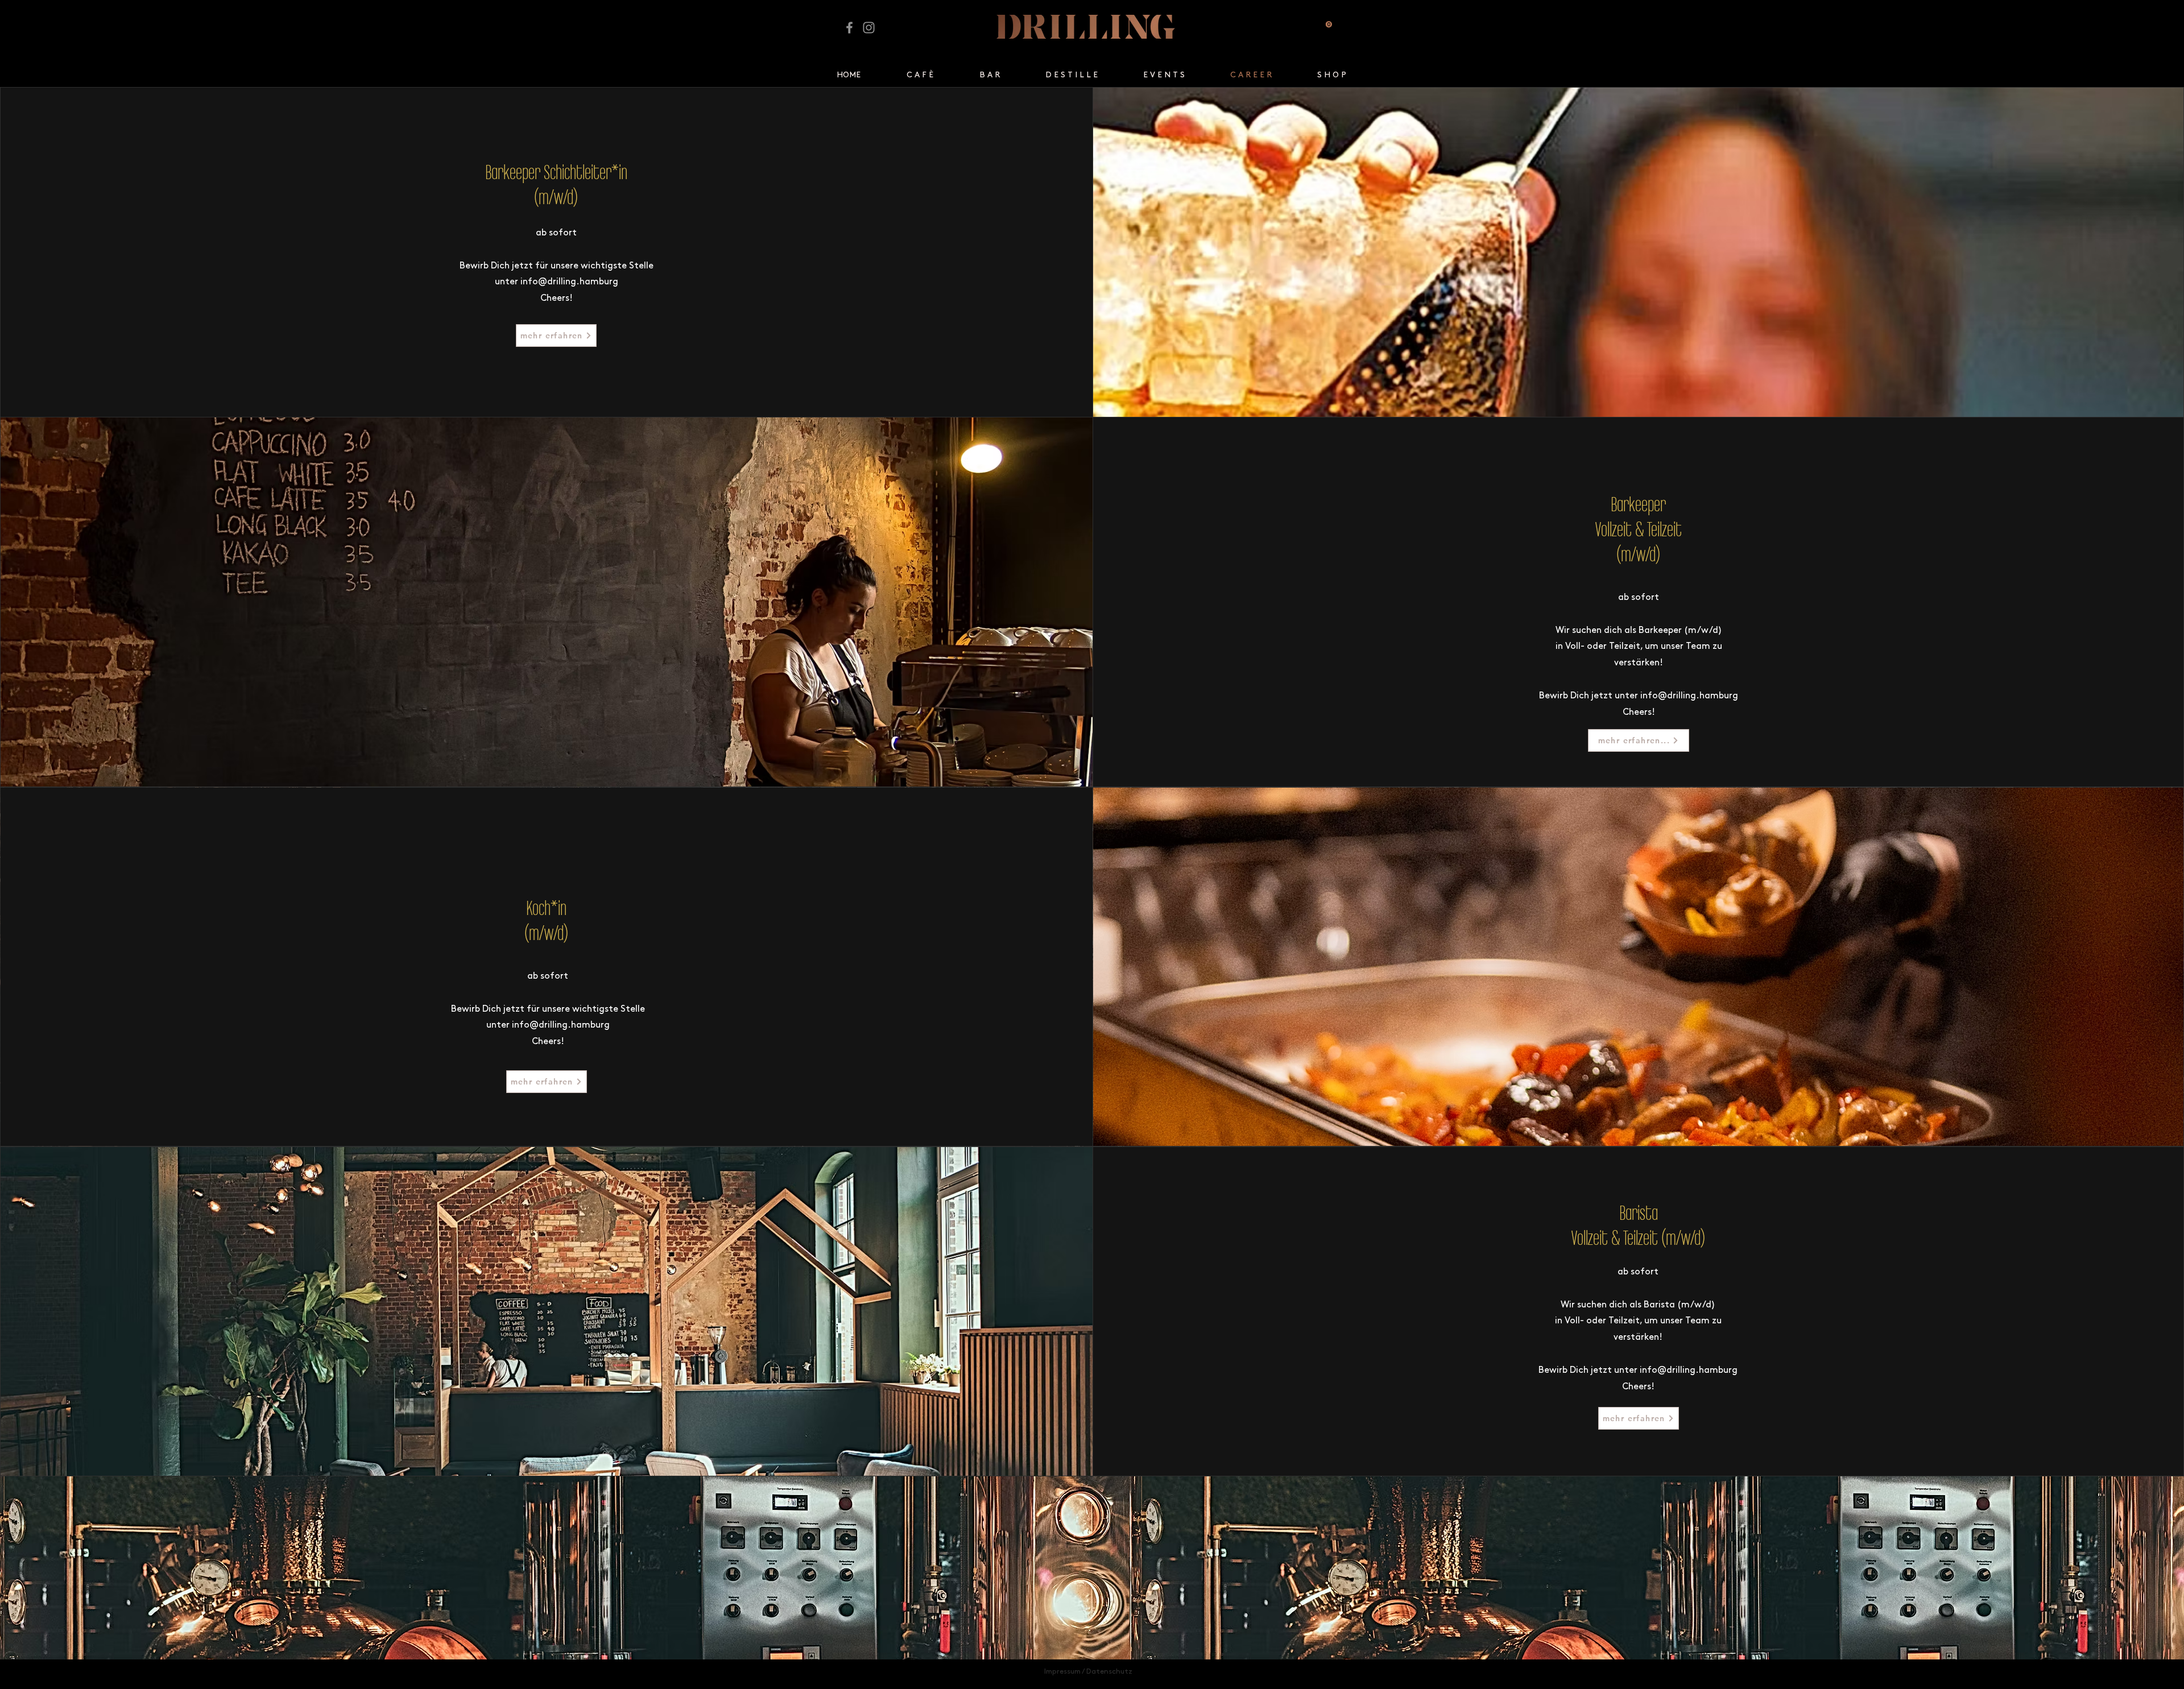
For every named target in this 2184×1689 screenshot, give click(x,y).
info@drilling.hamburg (569, 282)
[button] (1328, 24)
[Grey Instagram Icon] (869, 28)
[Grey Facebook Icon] (849, 28)
